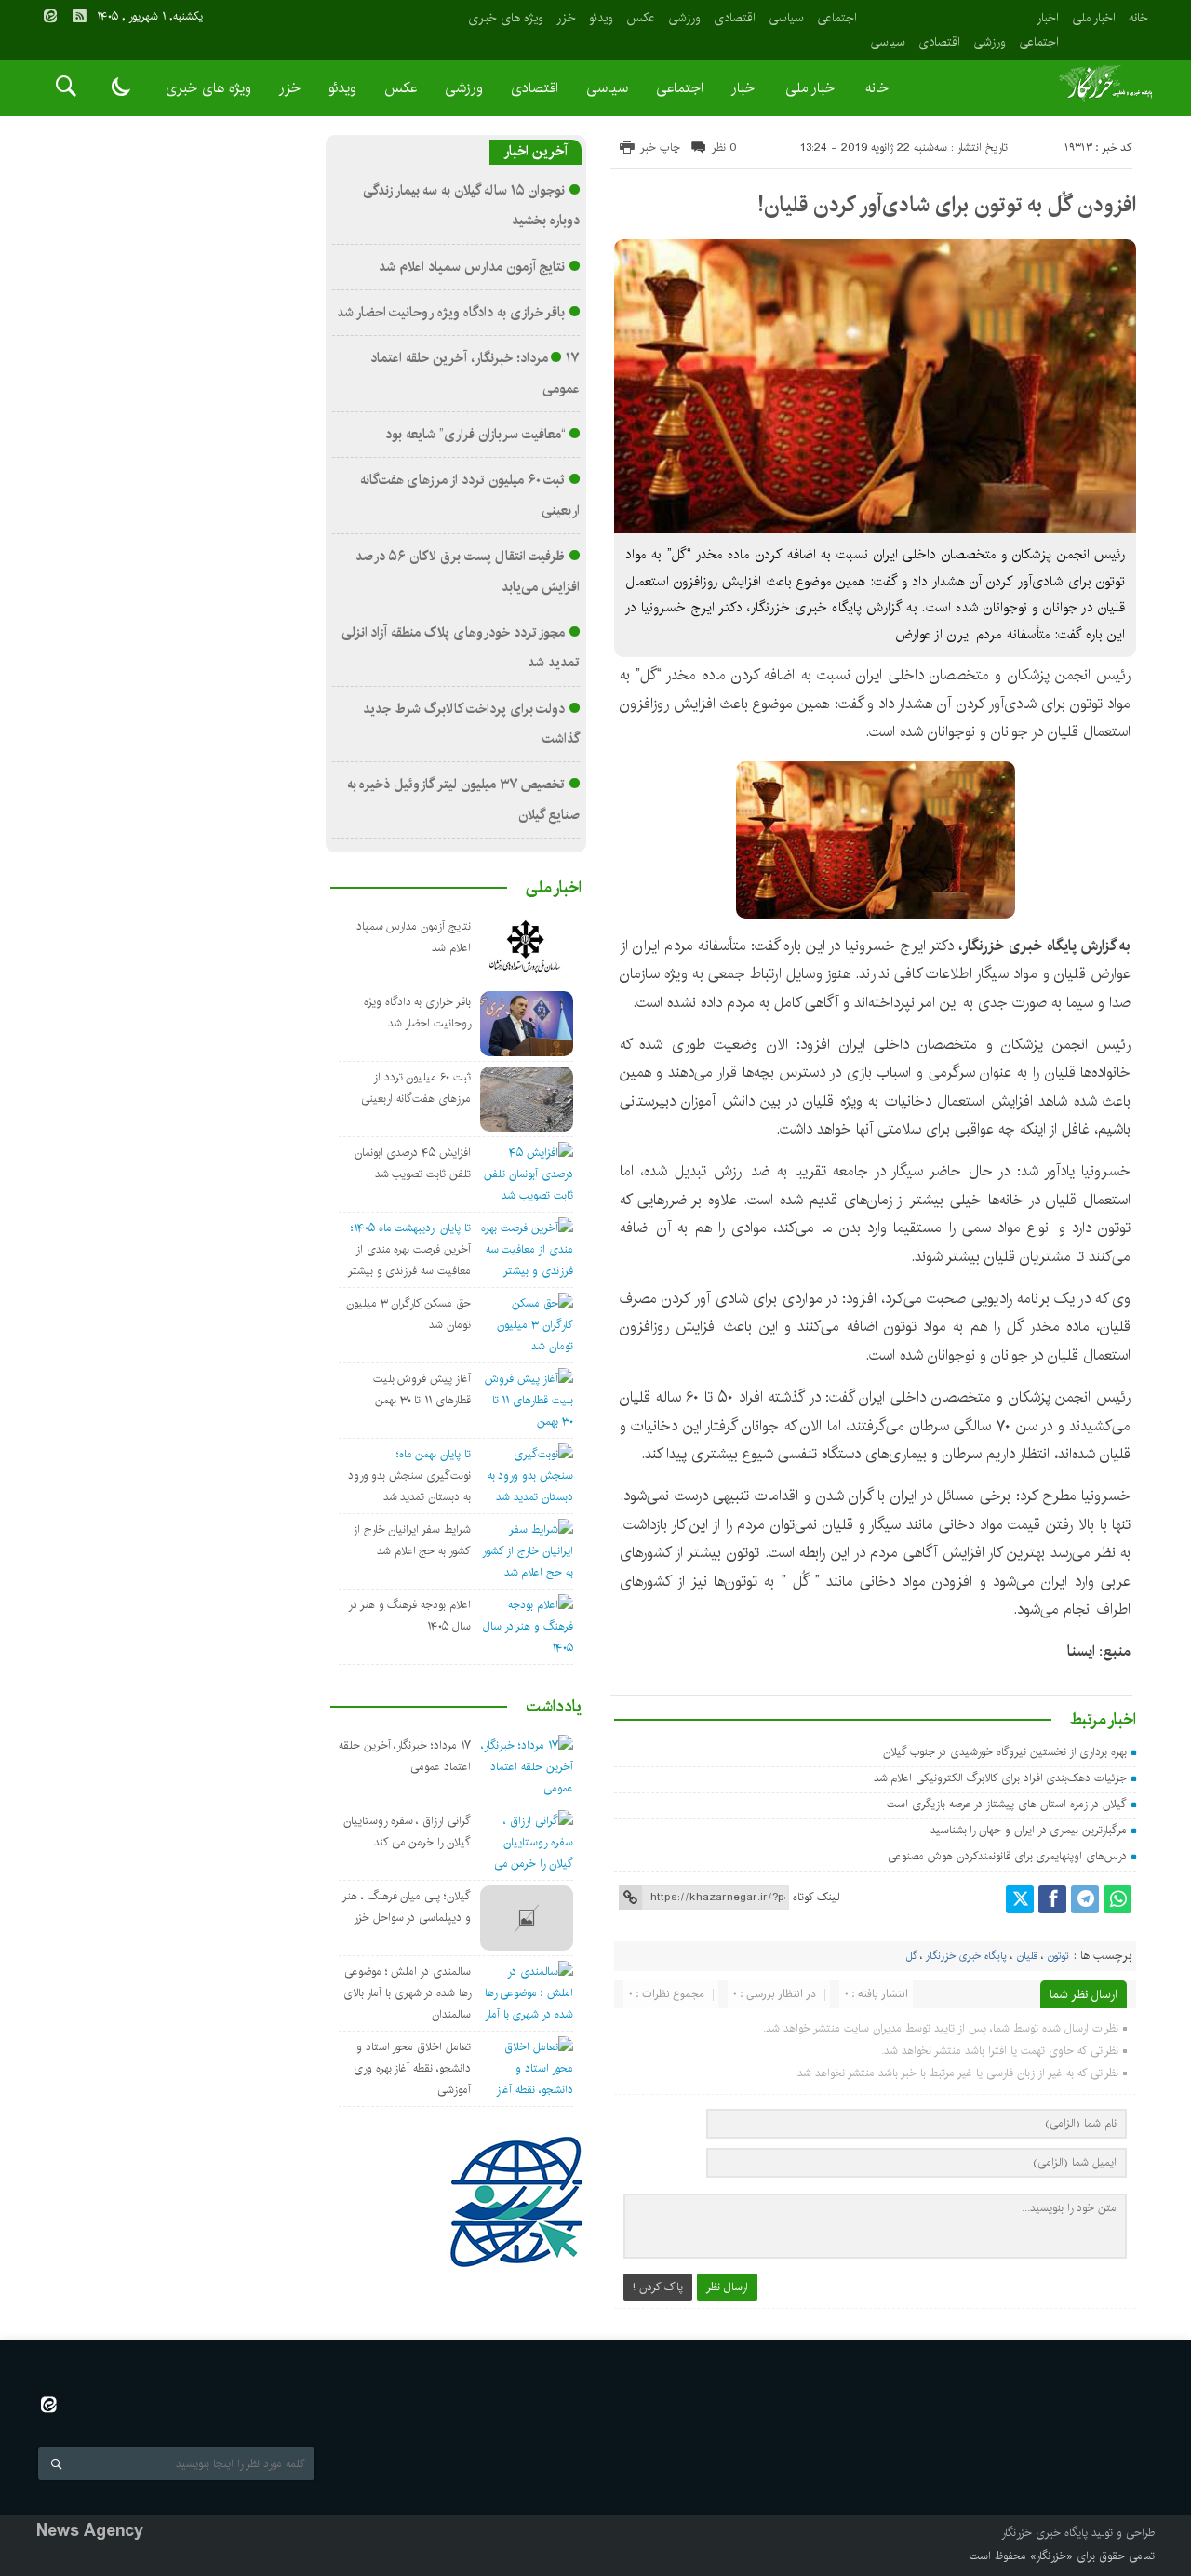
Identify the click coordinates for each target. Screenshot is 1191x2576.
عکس (641, 18)
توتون (1058, 1956)
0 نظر (724, 148)
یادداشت (554, 1707)
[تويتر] (1020, 1899)
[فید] (79, 16)
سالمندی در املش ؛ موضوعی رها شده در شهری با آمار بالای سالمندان (407, 1993)
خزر (566, 18)
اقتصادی (939, 42)
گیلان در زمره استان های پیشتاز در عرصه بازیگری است (1007, 1804)
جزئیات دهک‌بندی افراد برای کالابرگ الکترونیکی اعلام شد (1001, 1778)
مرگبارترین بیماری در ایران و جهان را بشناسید (1029, 1830)
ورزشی (990, 42)
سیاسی (888, 42)
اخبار (1048, 18)
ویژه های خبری (506, 18)
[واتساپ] (1117, 1899)
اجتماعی (1039, 42)
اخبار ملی (1094, 18)
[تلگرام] (1085, 1899)
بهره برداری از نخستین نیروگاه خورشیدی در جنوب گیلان (1005, 1752)
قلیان (1027, 1956)
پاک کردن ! (658, 2287)
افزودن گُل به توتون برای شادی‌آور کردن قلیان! (947, 205)
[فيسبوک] (1052, 1899)
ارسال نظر (727, 2287)
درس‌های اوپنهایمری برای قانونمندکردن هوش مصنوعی (1007, 1856)
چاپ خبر (660, 148)
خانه (1138, 18)
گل (911, 1956)
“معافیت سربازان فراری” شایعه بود (475, 435)
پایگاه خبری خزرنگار (966, 1956)
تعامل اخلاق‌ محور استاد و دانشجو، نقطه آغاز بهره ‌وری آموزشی (412, 2068)
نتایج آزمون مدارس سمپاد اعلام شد (472, 267)
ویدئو (601, 18)
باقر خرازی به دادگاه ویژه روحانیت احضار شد (451, 313)
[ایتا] (50, 16)
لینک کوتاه (816, 1897)
